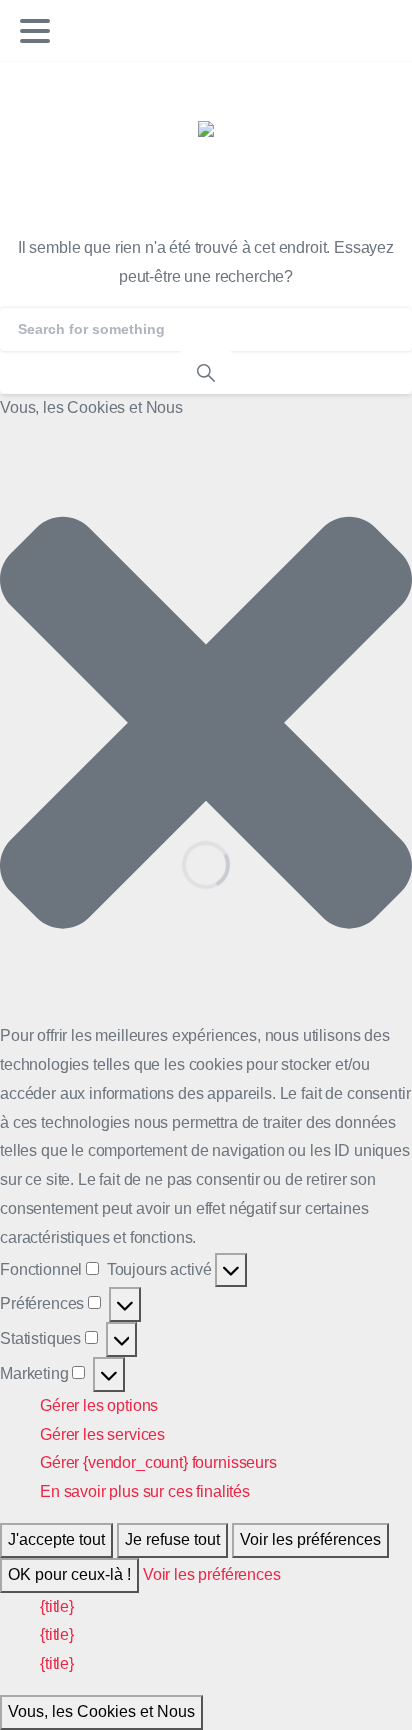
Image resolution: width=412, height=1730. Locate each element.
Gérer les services (102, 1434)
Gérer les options (99, 1405)
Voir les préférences (310, 1539)
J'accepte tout (56, 1539)
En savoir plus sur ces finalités (145, 1491)
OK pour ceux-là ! (69, 1574)
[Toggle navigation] (35, 31)
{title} (57, 1606)
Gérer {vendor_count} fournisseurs (158, 1462)
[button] (206, 722)
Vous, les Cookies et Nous (101, 1711)
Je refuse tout (172, 1539)
